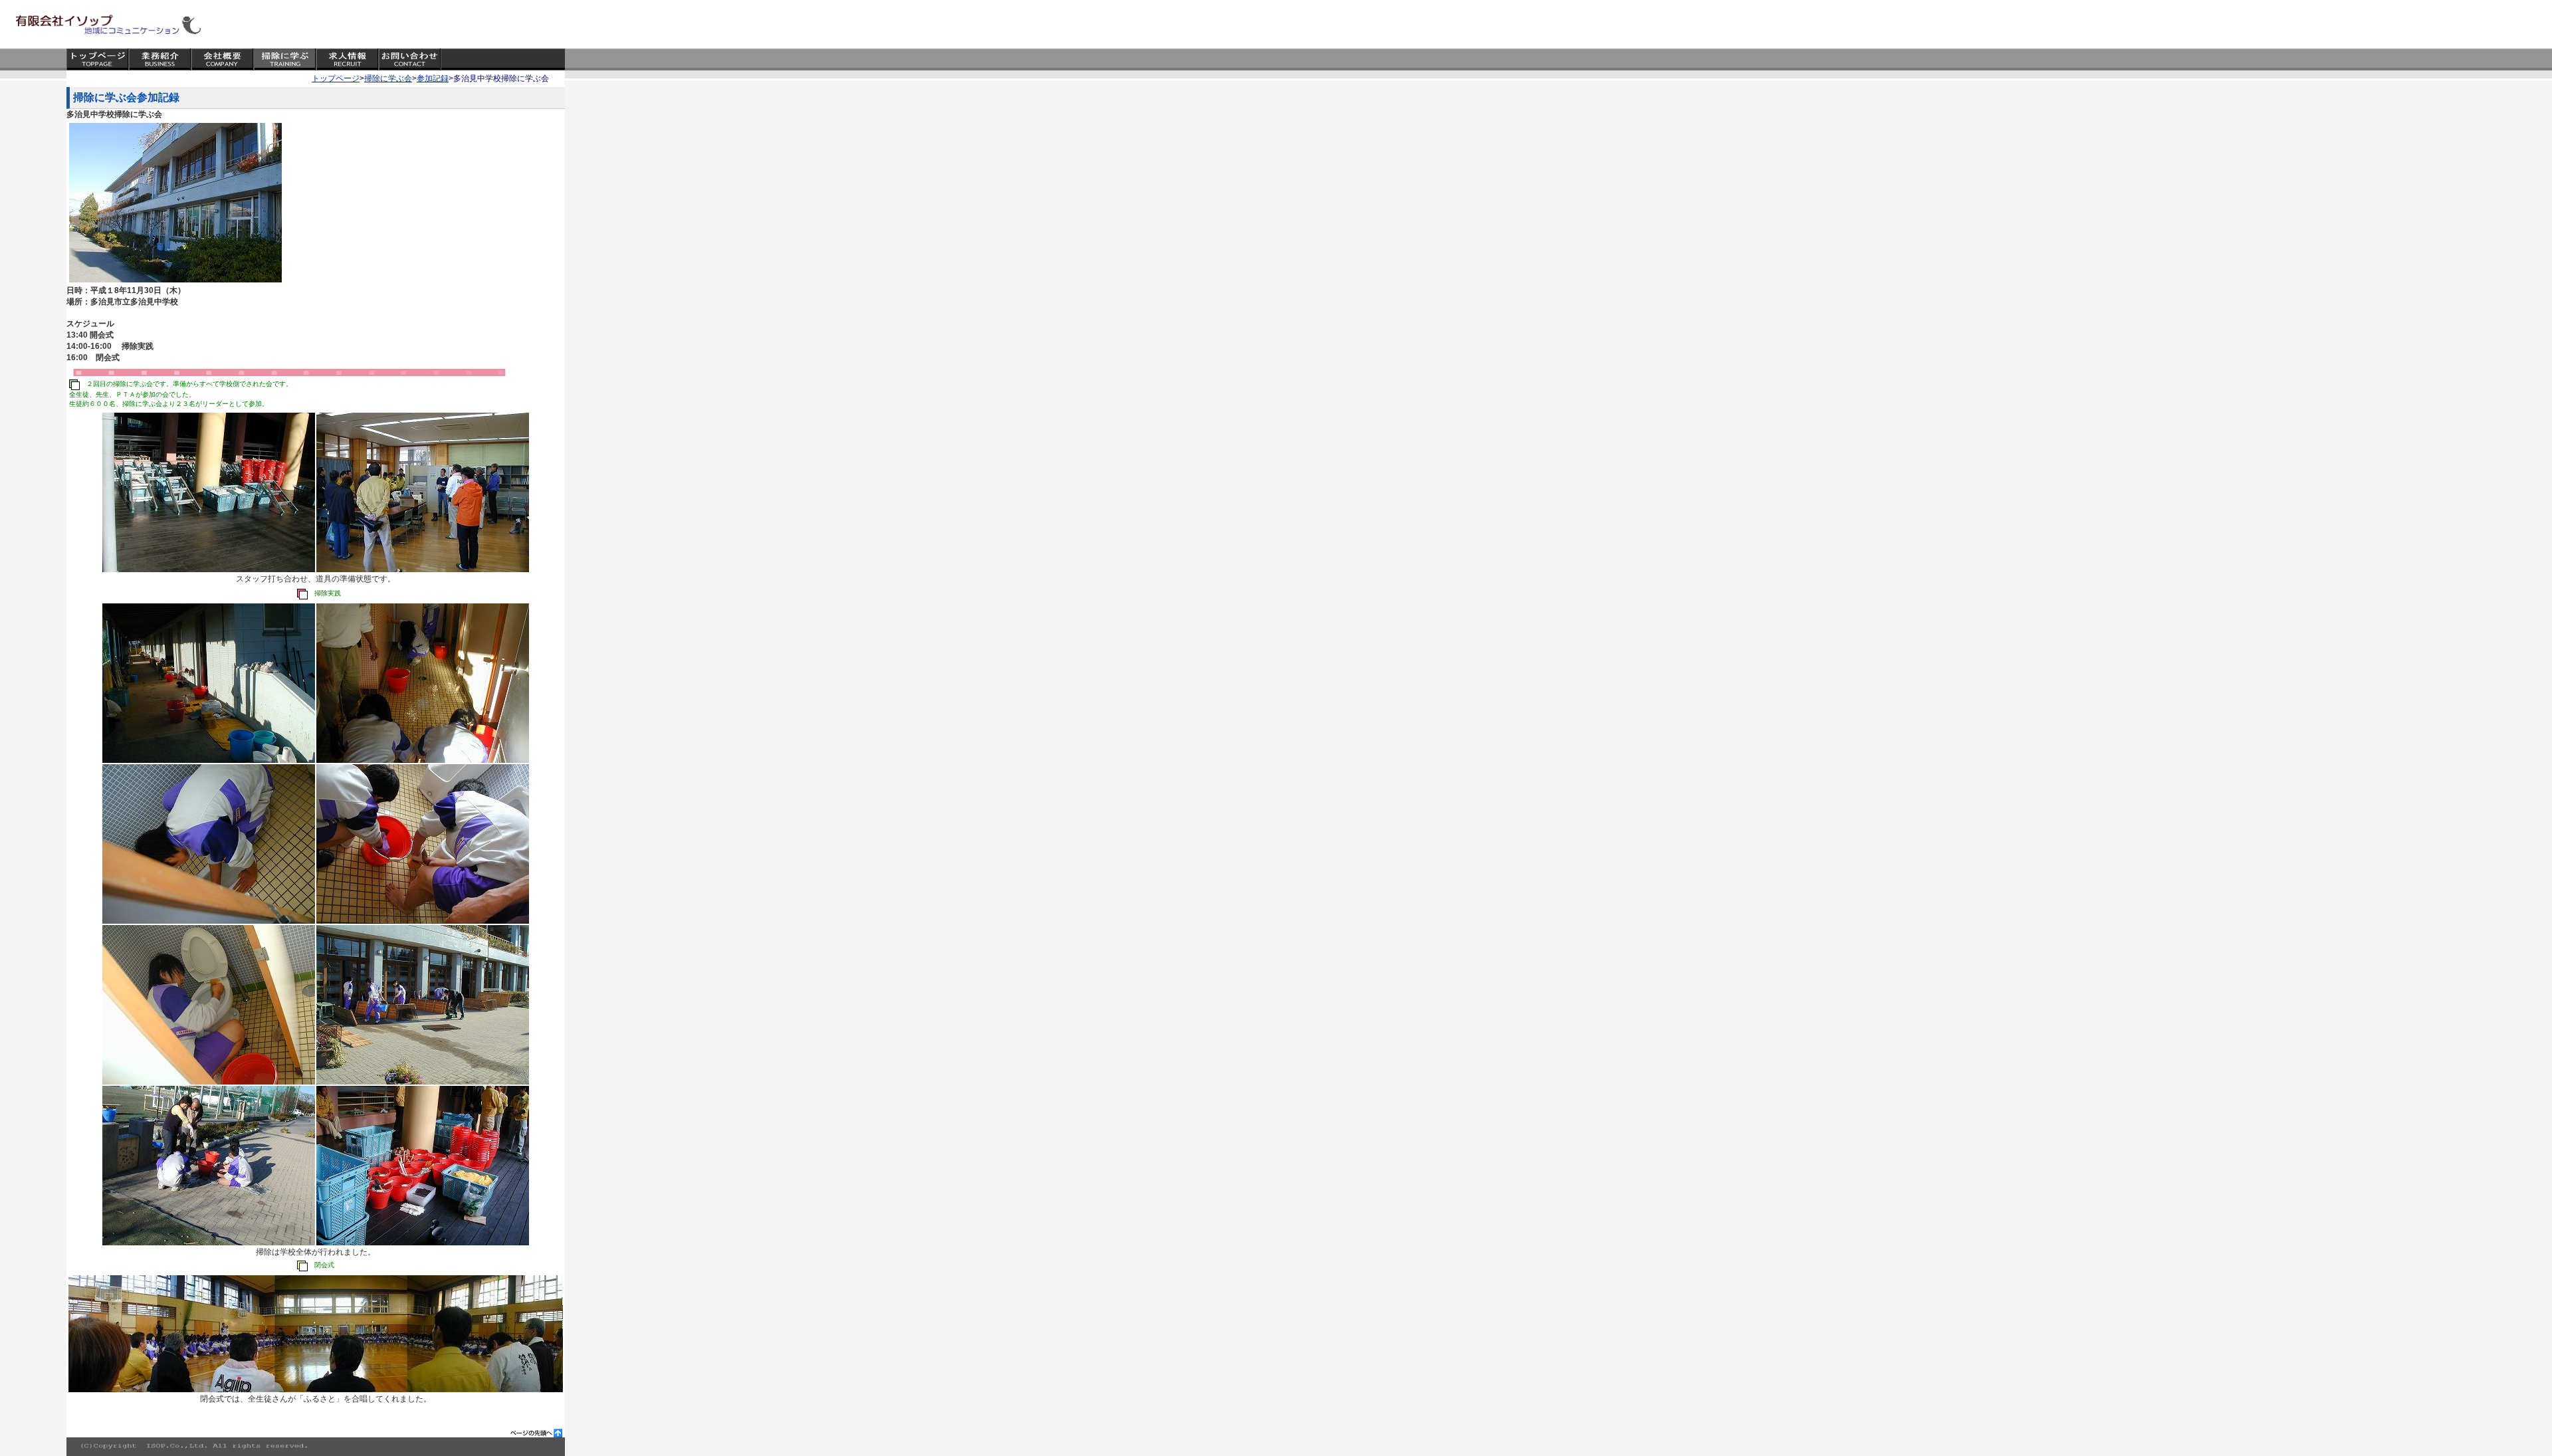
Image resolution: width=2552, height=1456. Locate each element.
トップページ (336, 78)
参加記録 (433, 78)
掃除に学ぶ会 (388, 78)
